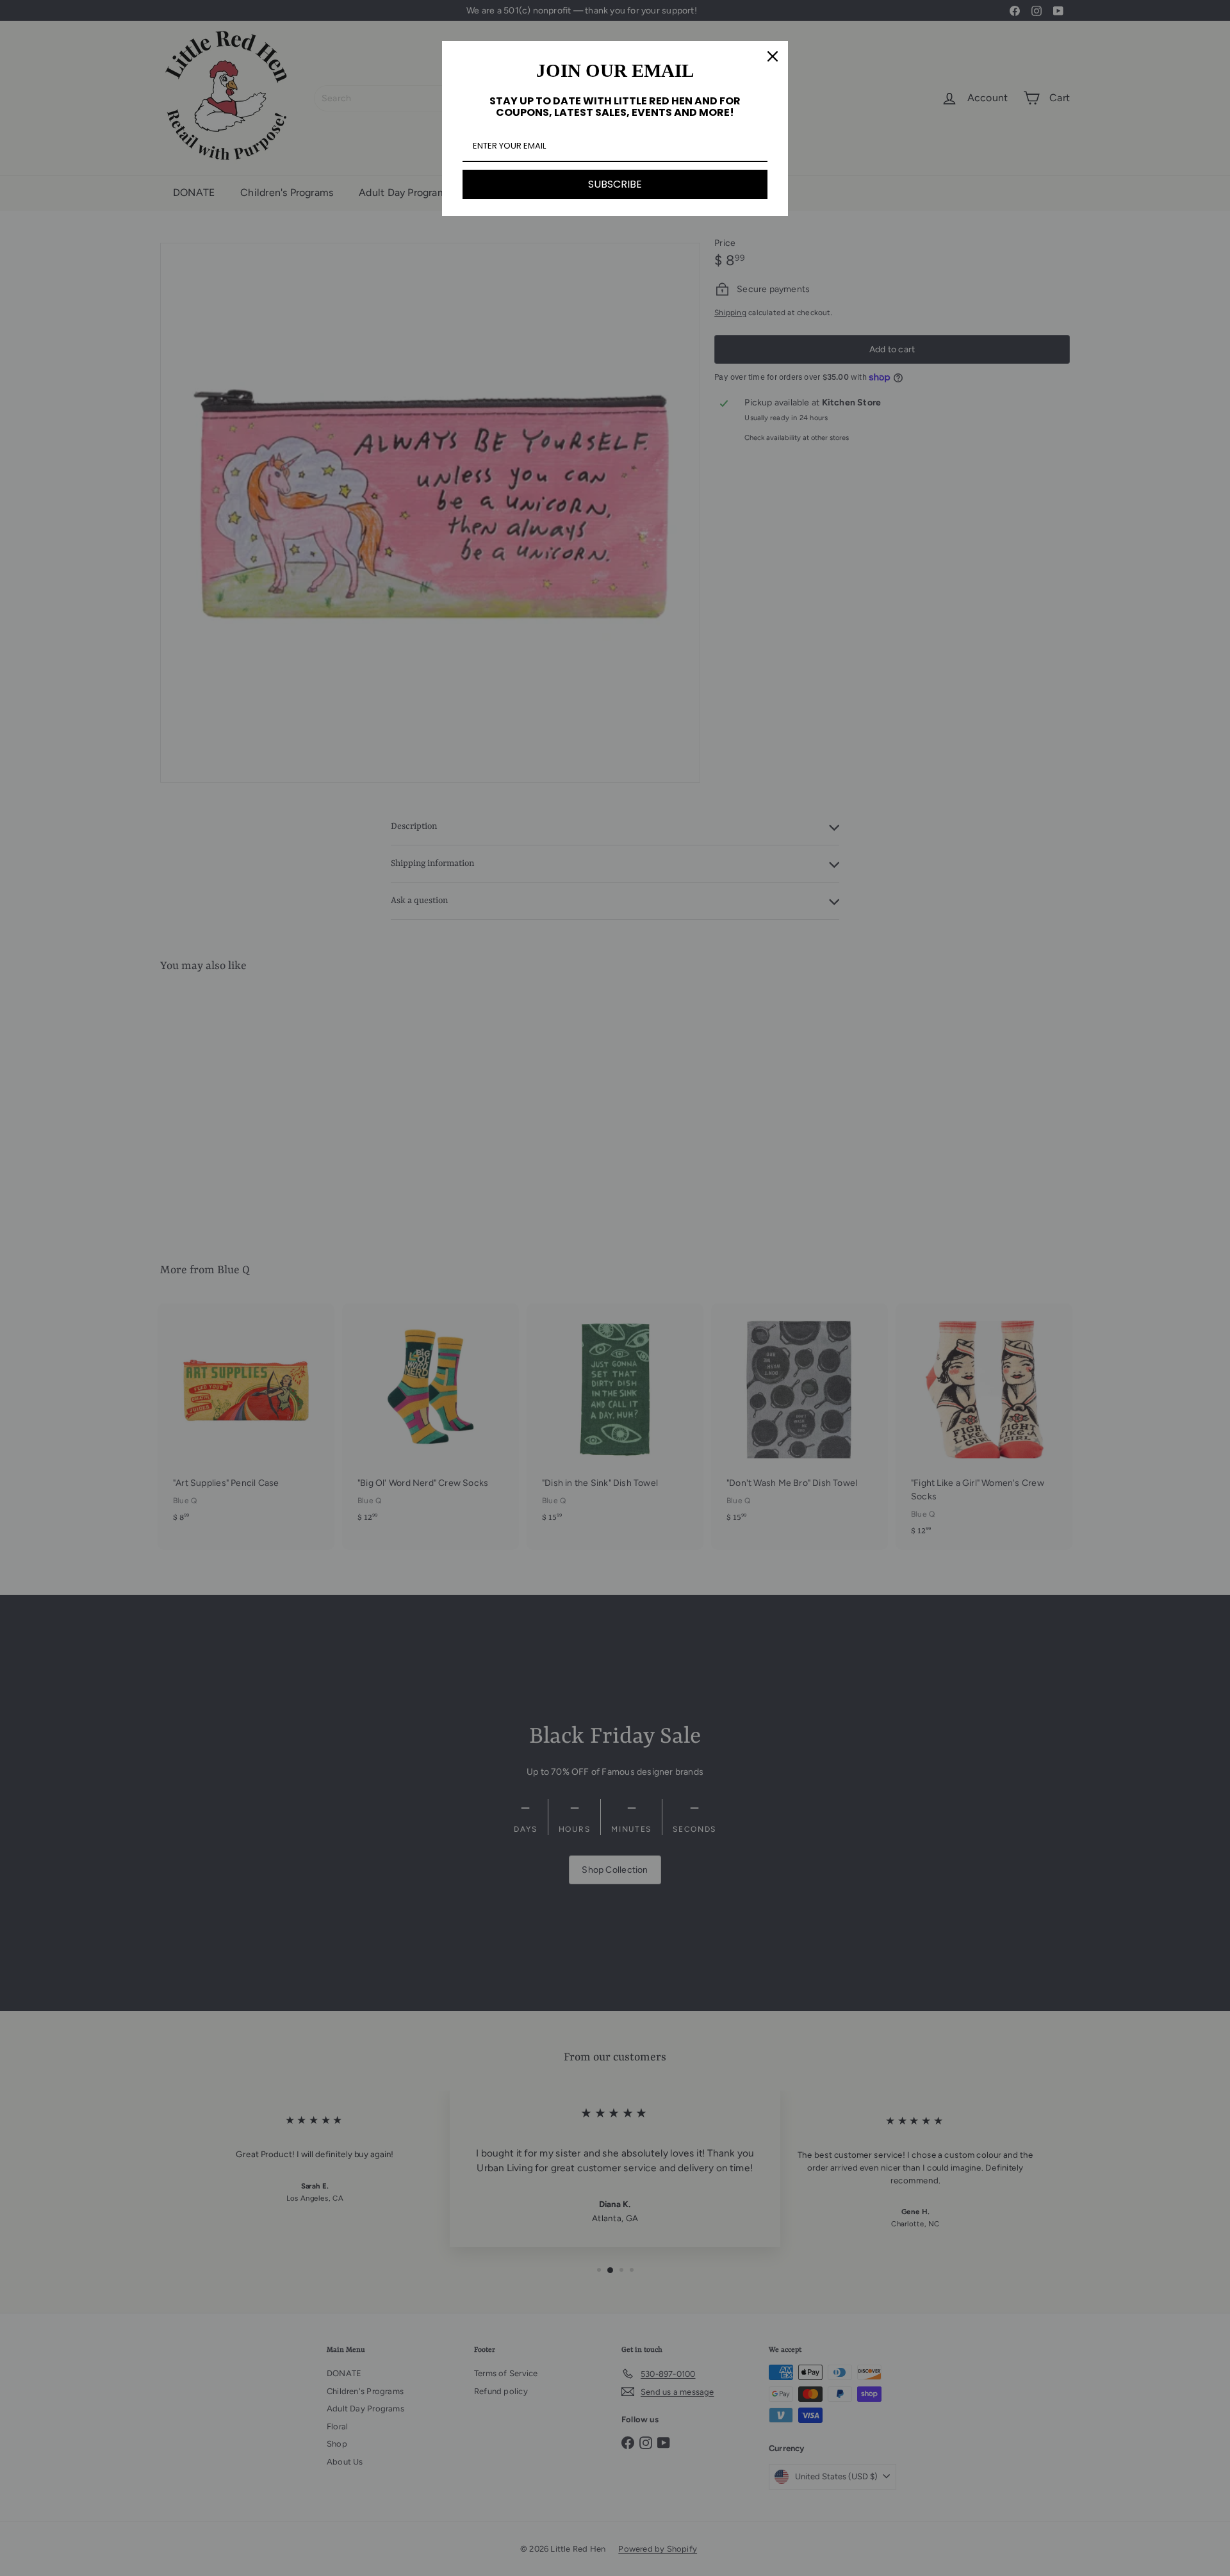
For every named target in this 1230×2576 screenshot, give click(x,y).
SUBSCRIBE (615, 184)
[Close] (773, 56)
